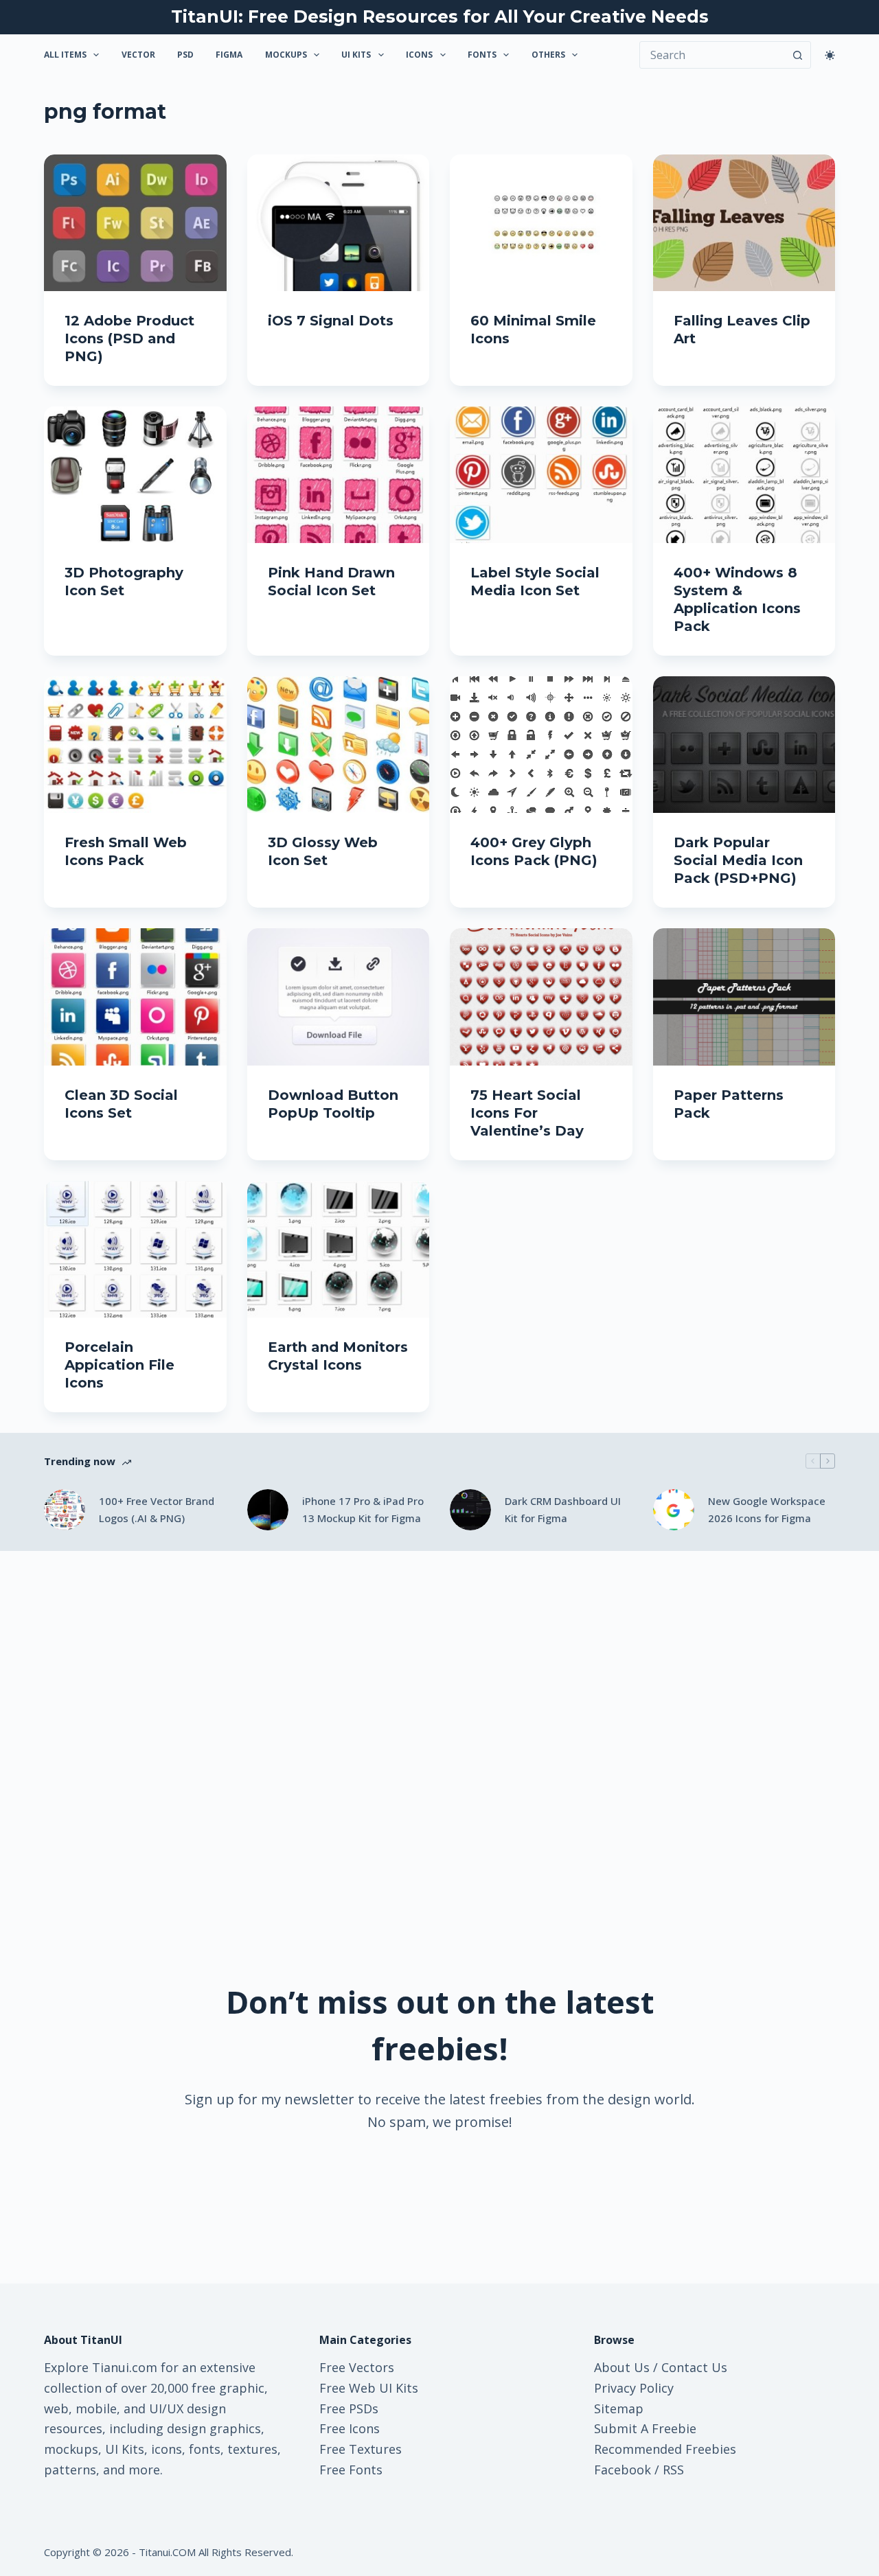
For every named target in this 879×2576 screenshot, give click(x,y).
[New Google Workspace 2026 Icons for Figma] (674, 1510)
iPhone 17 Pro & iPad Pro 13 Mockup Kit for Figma (363, 1509)
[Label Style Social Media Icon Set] (541, 475)
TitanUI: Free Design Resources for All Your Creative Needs (440, 16)
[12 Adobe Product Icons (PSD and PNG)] (135, 223)
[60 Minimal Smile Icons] (541, 223)
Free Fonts (351, 2470)
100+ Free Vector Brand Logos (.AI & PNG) (157, 1509)
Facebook (623, 2470)
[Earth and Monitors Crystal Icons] (339, 1249)
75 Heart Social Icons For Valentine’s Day (527, 1113)
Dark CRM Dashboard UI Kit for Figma (563, 1509)
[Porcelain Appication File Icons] (135, 1249)
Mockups (286, 55)
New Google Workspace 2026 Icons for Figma (767, 1509)
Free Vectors (357, 2367)
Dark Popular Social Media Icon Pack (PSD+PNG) (738, 860)
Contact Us (694, 2367)
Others (548, 55)
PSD (185, 55)
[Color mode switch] (830, 55)
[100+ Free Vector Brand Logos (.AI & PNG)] (65, 1510)
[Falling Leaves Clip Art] (744, 223)
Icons (419, 55)
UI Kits (356, 55)
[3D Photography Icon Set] (135, 475)
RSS (673, 2470)
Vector (138, 55)
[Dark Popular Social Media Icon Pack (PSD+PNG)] (744, 745)
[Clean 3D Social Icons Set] (135, 997)
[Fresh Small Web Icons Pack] (135, 745)
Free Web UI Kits (369, 2388)
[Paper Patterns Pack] (744, 997)
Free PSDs (349, 2408)
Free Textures (361, 2449)
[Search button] (797, 55)
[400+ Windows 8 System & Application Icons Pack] (744, 475)
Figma (229, 55)
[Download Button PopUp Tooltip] (339, 997)
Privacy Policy (634, 2388)
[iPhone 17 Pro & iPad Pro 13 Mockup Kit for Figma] (268, 1510)
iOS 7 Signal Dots (331, 321)
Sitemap (619, 2408)
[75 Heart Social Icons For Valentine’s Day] (541, 997)
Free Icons (350, 2428)
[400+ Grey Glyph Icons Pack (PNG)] (541, 745)
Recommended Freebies (665, 2449)
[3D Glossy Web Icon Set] (339, 745)
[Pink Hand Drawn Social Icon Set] (339, 475)
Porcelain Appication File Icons (119, 1365)
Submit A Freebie (645, 2428)
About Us (622, 2367)
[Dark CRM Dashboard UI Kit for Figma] (470, 1510)
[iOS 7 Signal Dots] (339, 223)
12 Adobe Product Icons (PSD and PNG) (129, 338)
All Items (65, 55)
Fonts (482, 55)
